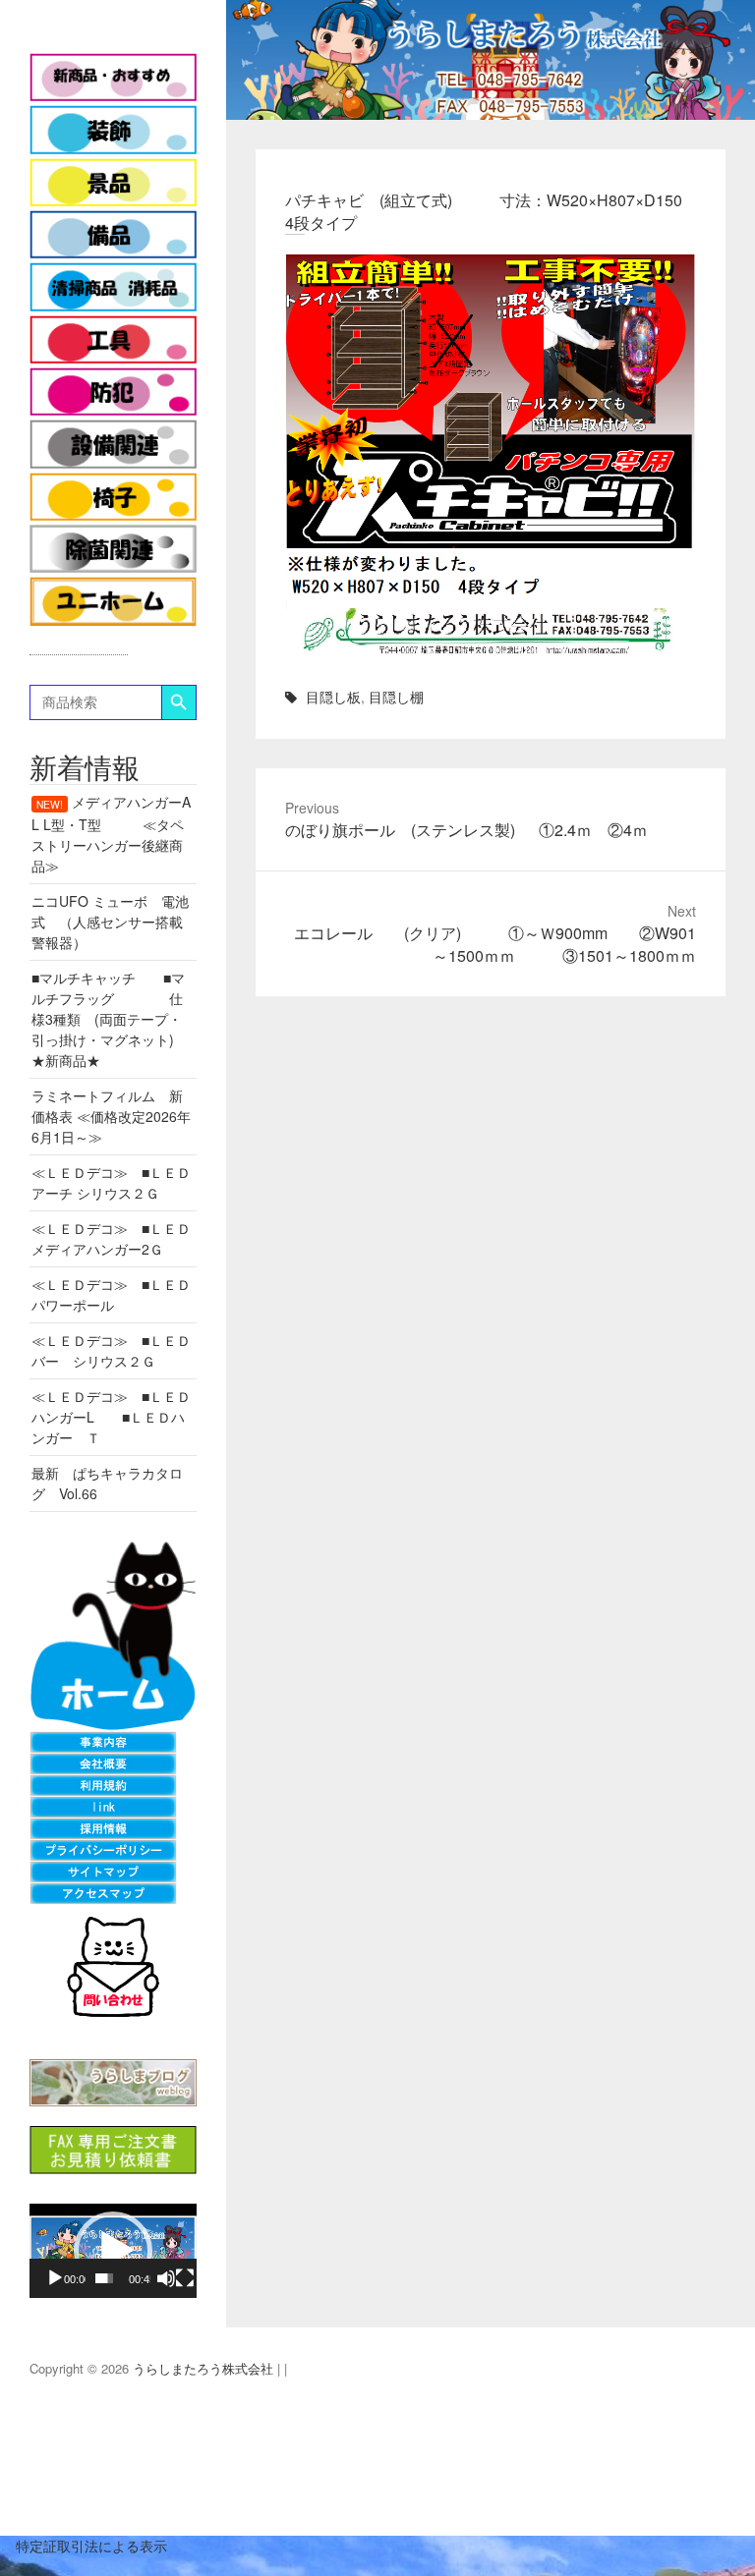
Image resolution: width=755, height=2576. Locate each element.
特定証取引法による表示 (84, 2546)
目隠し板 (333, 697)
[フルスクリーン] (185, 2278)
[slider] (105, 2278)
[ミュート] (166, 2278)
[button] (113, 2251)
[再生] (55, 2278)
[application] (113, 2251)
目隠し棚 (396, 697)
